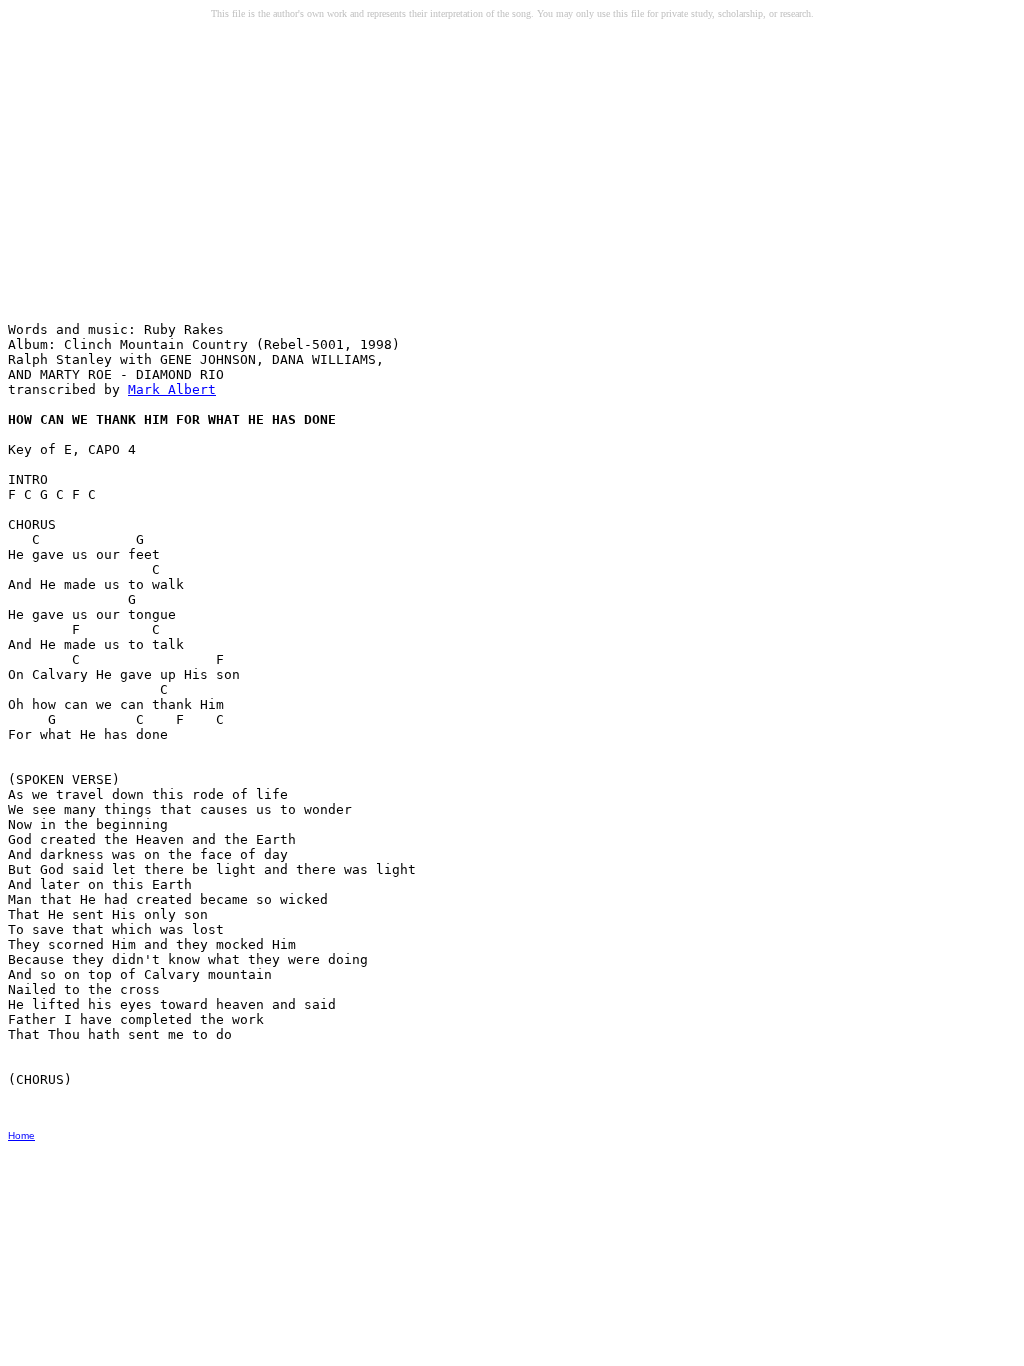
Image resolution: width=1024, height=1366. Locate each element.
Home (21, 1135)
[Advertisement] (161, 181)
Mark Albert (172, 389)
